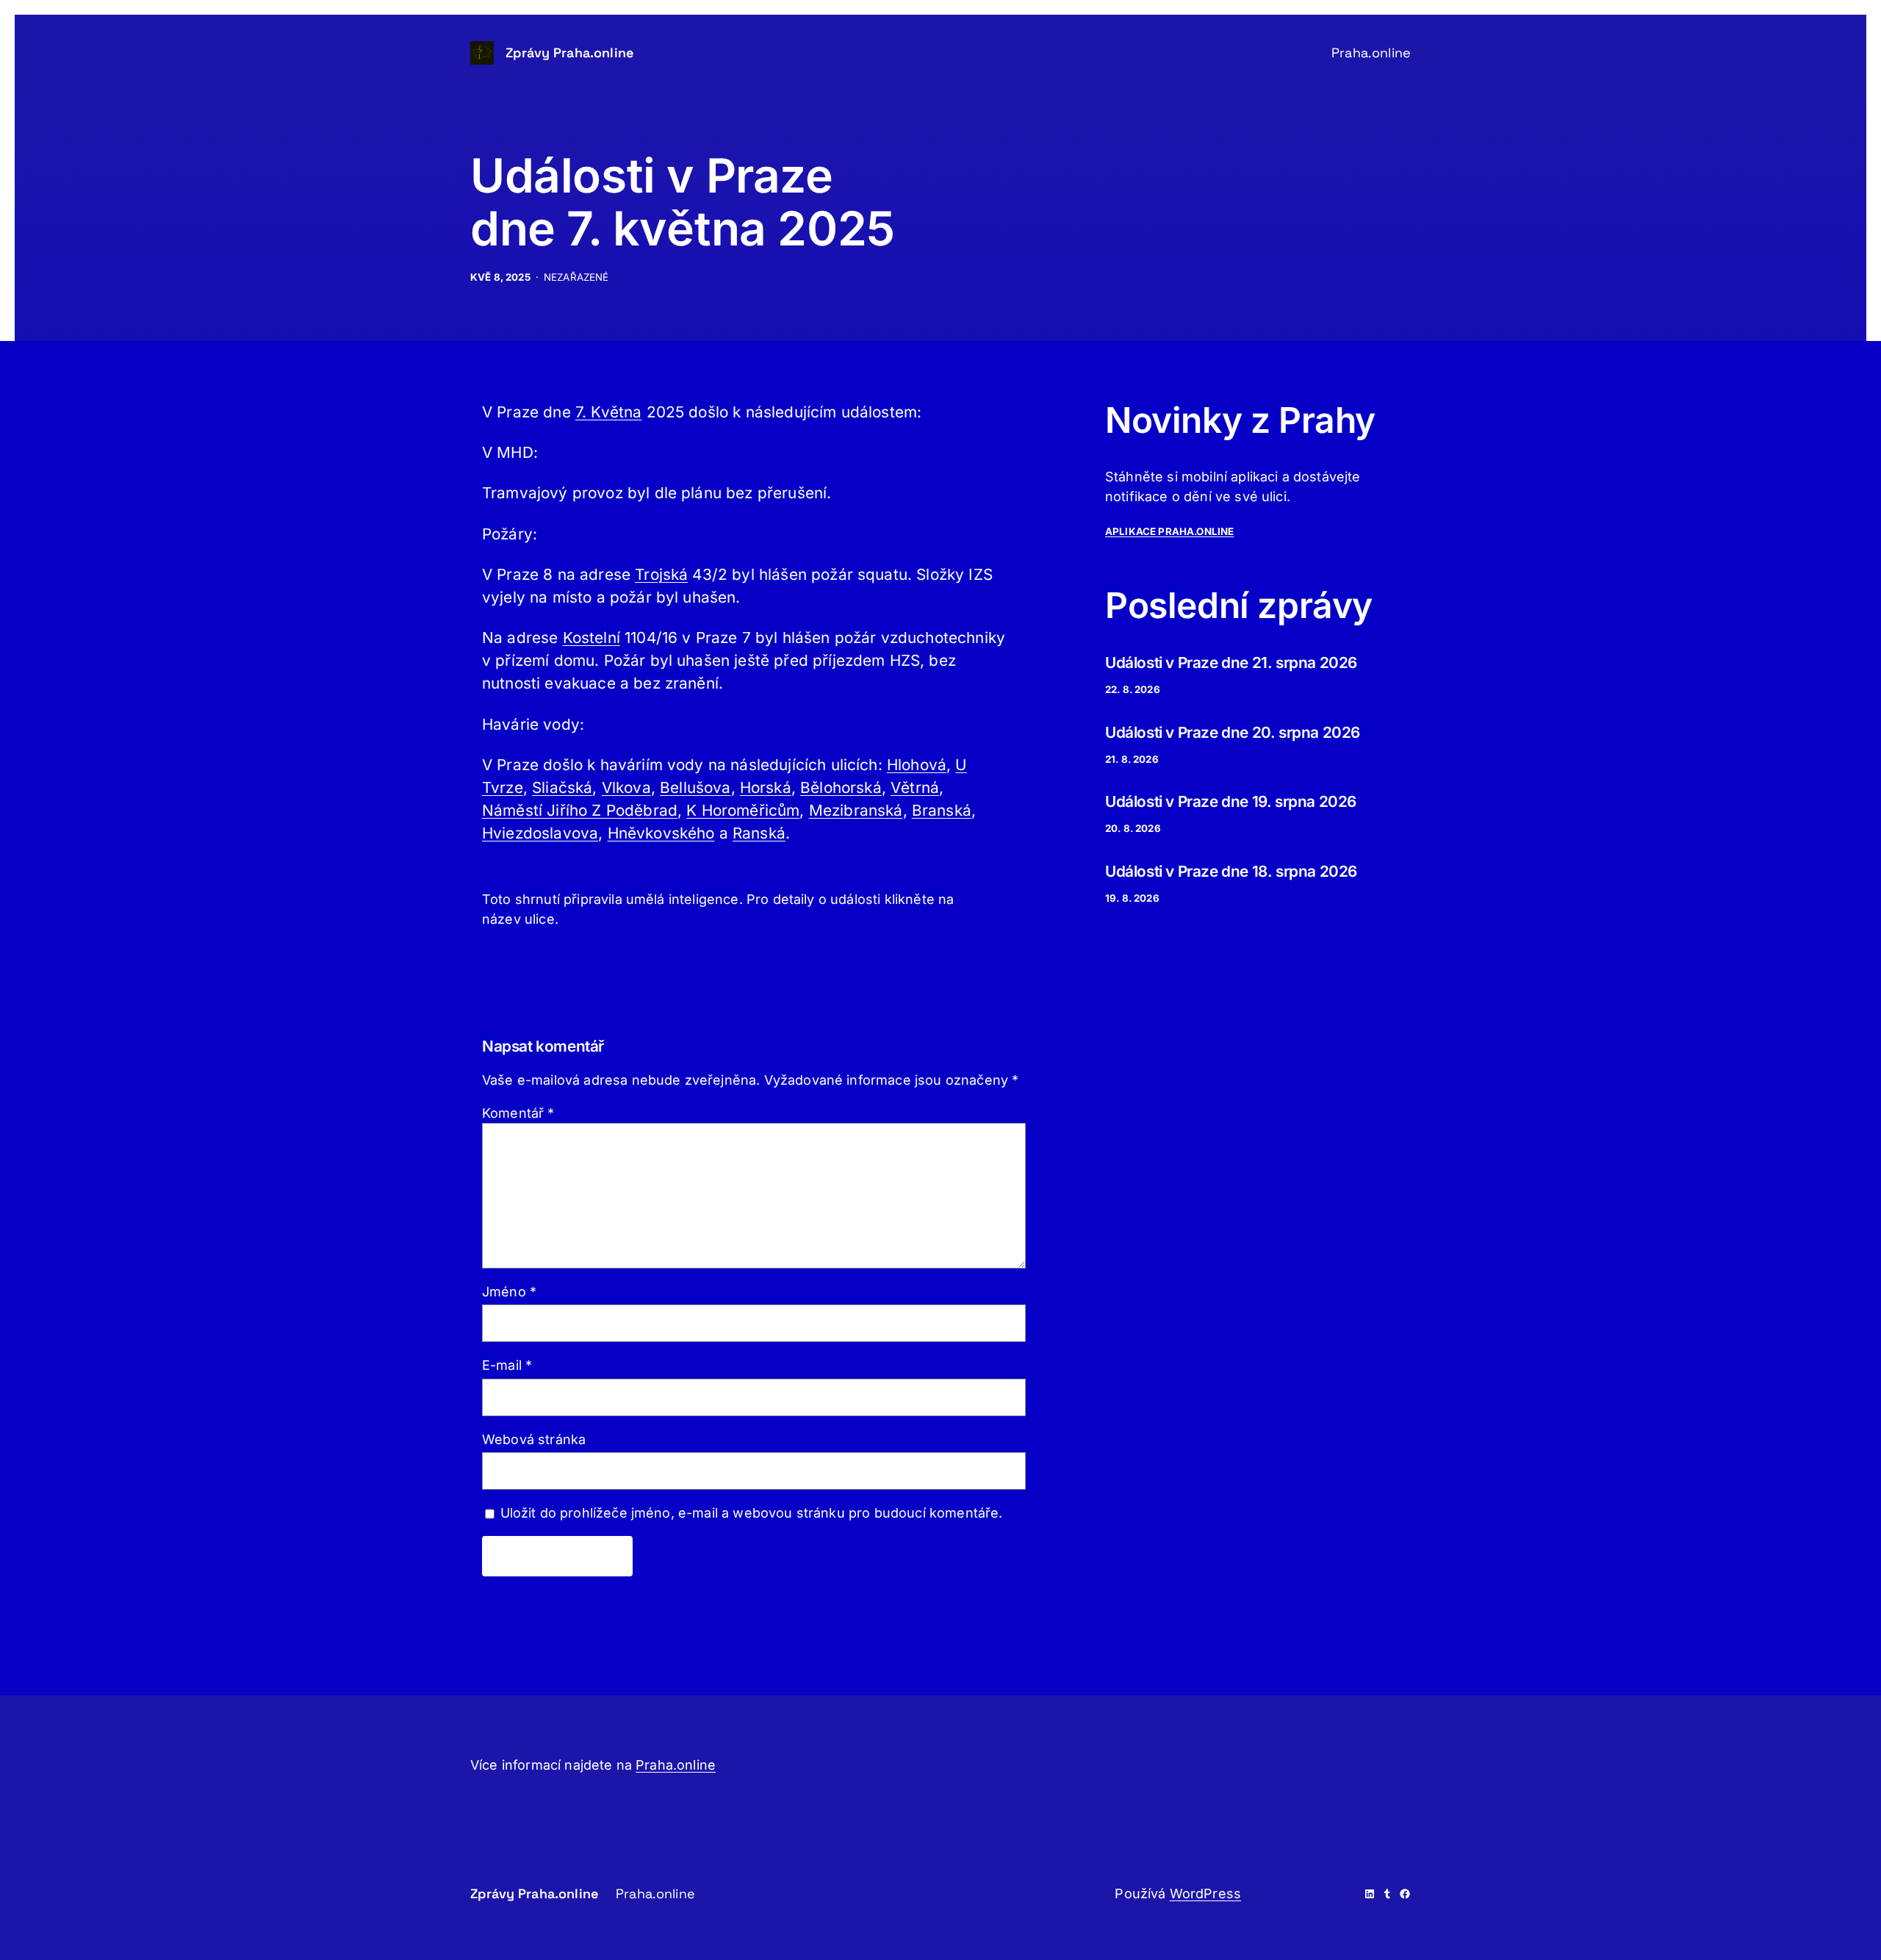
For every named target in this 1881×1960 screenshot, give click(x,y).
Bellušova (695, 787)
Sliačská (562, 787)
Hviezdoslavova (540, 833)
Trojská (661, 574)
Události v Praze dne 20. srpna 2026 (1233, 732)
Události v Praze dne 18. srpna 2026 (1231, 871)
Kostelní (591, 638)
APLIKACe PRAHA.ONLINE (1169, 531)
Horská (766, 787)
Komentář (518, 1113)
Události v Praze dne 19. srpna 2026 (1231, 801)
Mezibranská (856, 810)
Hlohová (917, 765)
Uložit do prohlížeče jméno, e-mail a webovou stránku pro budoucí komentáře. (752, 1513)
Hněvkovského (661, 833)
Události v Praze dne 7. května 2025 (683, 202)
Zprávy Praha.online (569, 53)
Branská (942, 810)
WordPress (1205, 1893)
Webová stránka (534, 1439)
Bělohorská (841, 787)
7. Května (608, 412)
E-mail (507, 1365)
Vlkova (626, 787)
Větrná (915, 787)
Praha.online (676, 1765)
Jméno (509, 1292)
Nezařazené (576, 277)
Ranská (759, 833)
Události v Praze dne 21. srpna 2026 (1231, 663)
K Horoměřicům (743, 810)
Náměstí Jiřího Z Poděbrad (580, 810)
